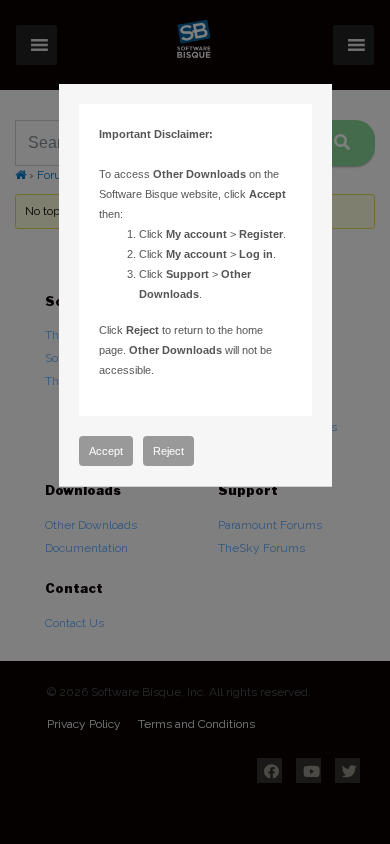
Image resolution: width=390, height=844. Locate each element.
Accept (106, 451)
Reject (168, 451)
